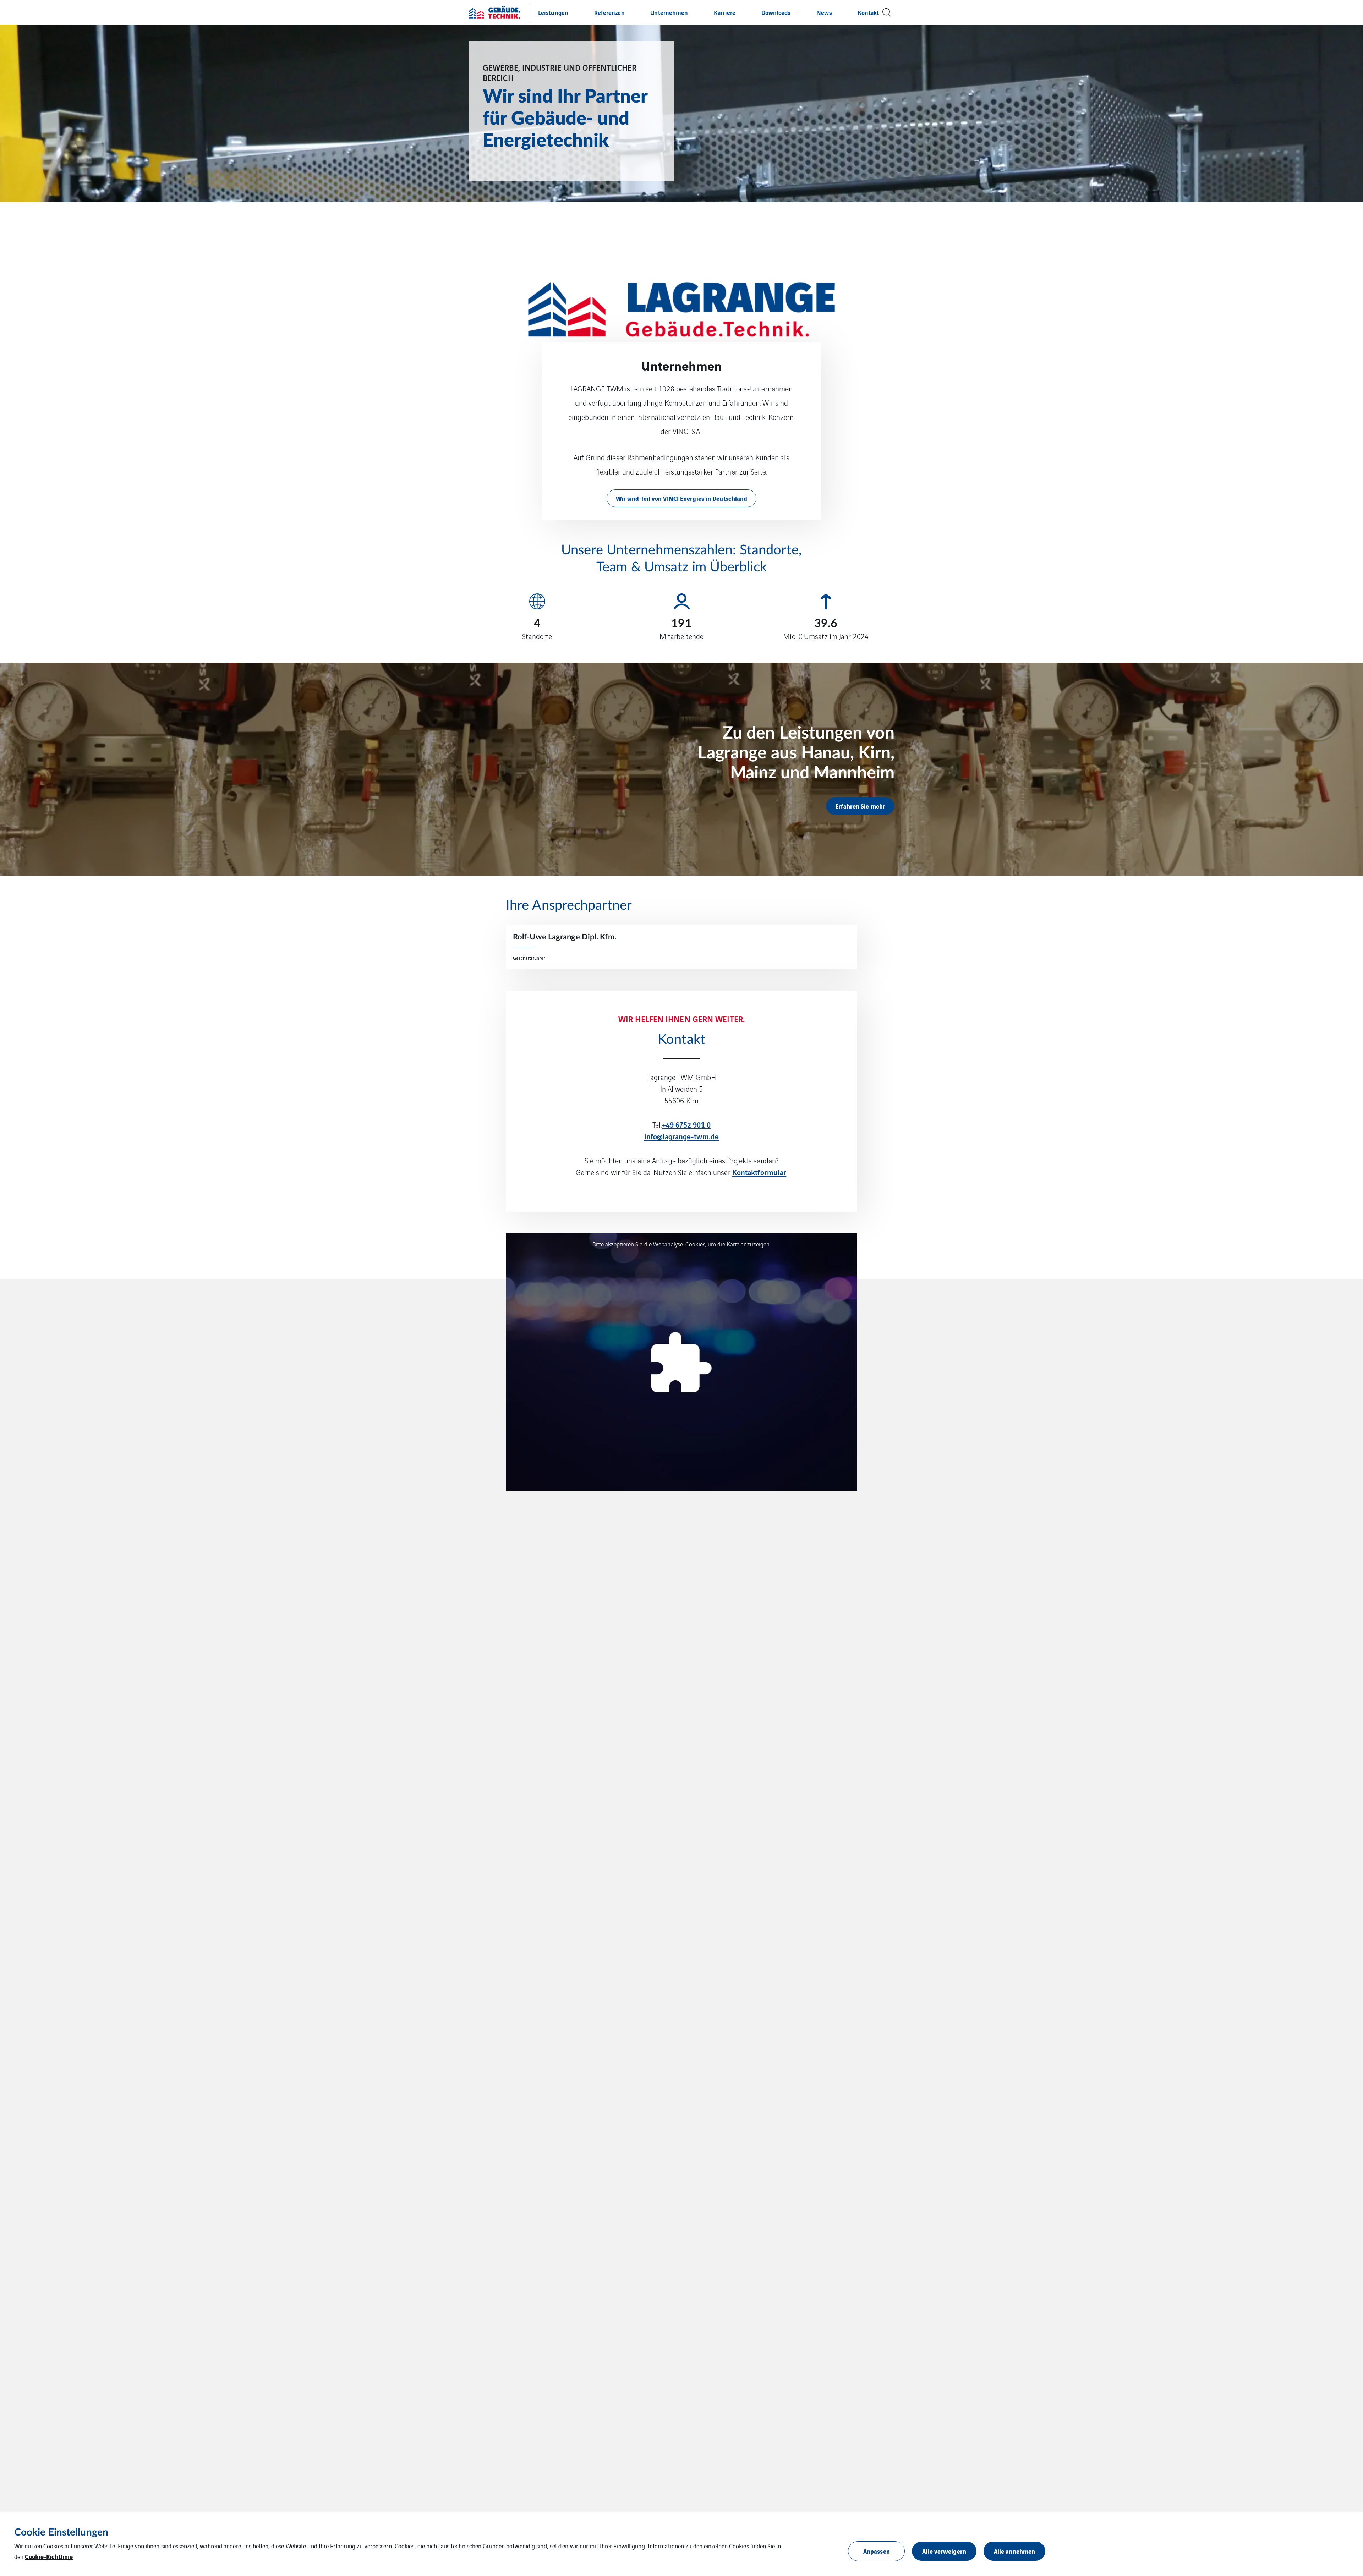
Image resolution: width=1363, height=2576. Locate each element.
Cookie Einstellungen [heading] (61, 2532)
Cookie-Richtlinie (49, 2556)
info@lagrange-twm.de (681, 1136)
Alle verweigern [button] (944, 2551)
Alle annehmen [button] (1014, 2551)
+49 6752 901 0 (686, 1124)
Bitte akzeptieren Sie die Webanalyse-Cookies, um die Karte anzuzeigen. (682, 1244)
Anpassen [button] (877, 2551)
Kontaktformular (759, 1172)
